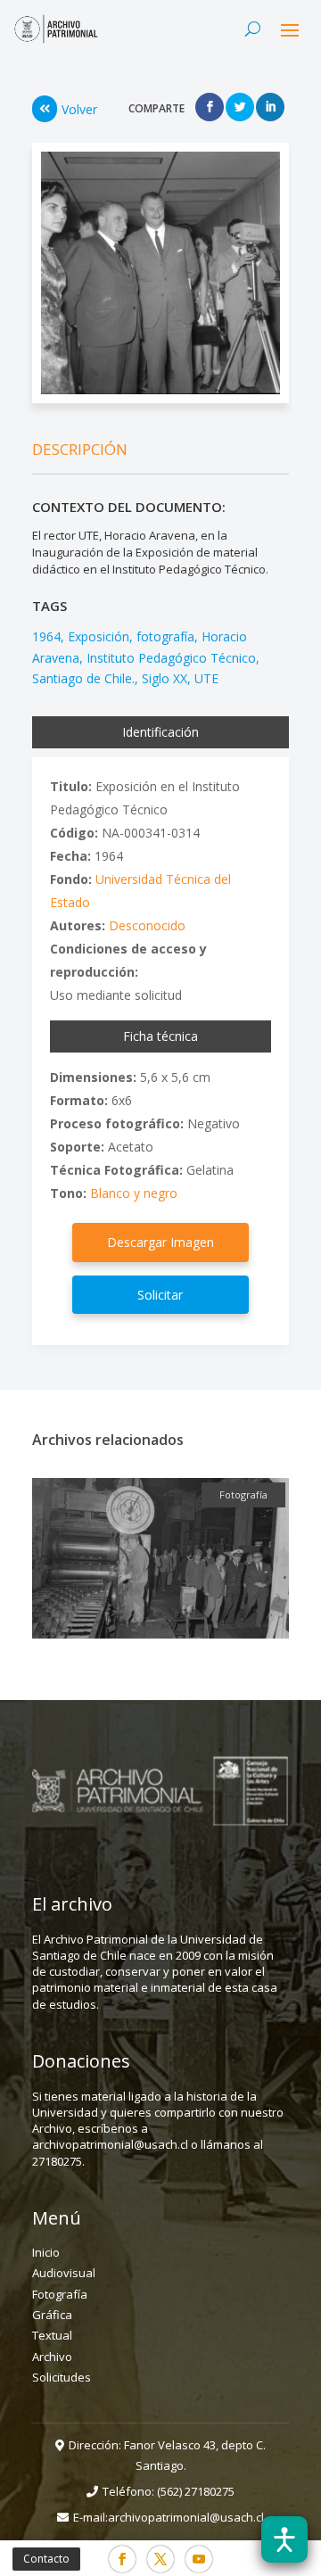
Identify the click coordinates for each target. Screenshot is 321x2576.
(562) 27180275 (196, 2491)
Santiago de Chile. (83, 678)
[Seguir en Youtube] (199, 2559)
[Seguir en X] (160, 2559)
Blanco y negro (134, 1193)
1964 (46, 636)
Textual (52, 2335)
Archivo (52, 2357)
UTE (206, 678)
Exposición (99, 636)
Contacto (46, 2559)
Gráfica (52, 2315)
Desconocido (147, 925)
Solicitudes (62, 2377)
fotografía (165, 636)
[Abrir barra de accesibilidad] (284, 2539)
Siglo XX (165, 678)
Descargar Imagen (160, 1242)
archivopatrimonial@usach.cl (186, 2517)
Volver (79, 109)
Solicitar (160, 1295)
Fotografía (60, 2294)
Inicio (46, 2252)
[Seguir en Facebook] (122, 2559)
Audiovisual (64, 2273)
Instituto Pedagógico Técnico (171, 658)
